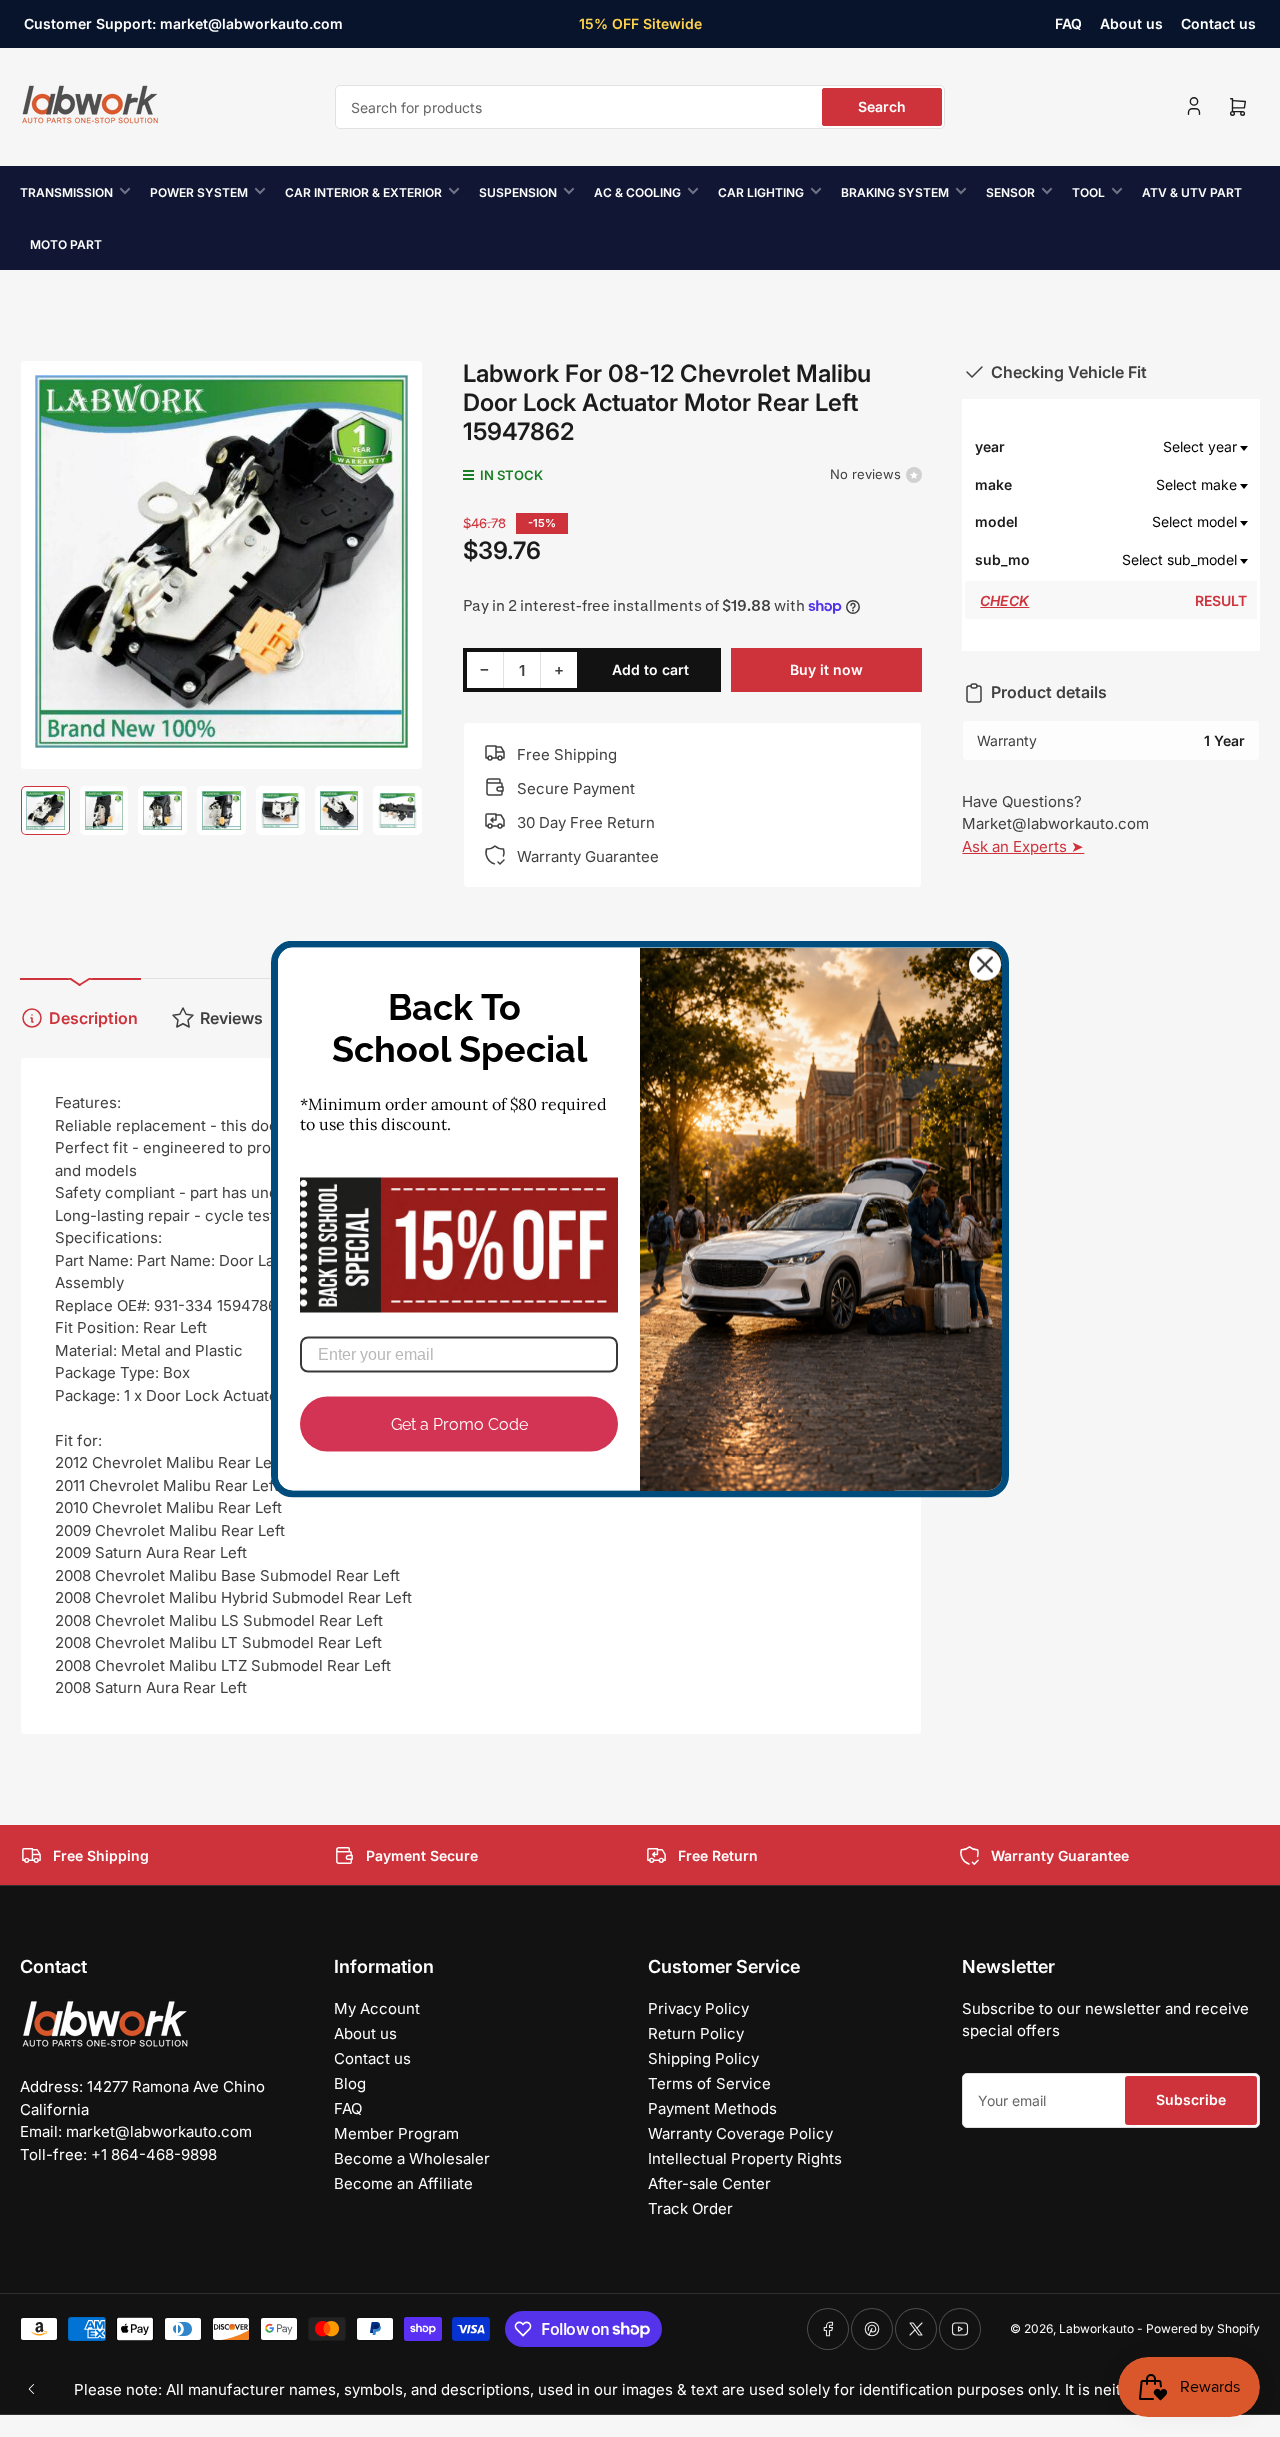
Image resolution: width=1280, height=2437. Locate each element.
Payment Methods (712, 2108)
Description (93, 1018)
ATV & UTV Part (1192, 192)
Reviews (231, 1018)
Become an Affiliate (403, 2183)
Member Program (396, 2133)
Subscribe (1191, 2099)
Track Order (690, 2208)
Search (882, 106)
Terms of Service (709, 2083)
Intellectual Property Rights (745, 2158)
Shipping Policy (703, 2058)
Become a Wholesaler (412, 2158)
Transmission (66, 192)
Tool (1088, 192)
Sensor (1010, 192)
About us (1131, 23)
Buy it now (826, 669)
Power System (199, 192)
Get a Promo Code (459, 1423)
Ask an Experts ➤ (1023, 846)
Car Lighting (761, 192)
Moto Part (66, 244)
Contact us (1218, 23)
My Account (377, 2008)
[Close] (985, 964)
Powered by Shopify (1203, 2328)
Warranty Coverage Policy (740, 2133)
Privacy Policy (698, 2008)
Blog (350, 2083)
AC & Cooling (637, 192)
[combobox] (640, 107)
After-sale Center (709, 2183)
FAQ (1068, 23)
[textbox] (1140, 447)
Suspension (518, 192)
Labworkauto (1096, 2328)
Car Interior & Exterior (363, 192)
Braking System (895, 192)
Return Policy (696, 2033)
